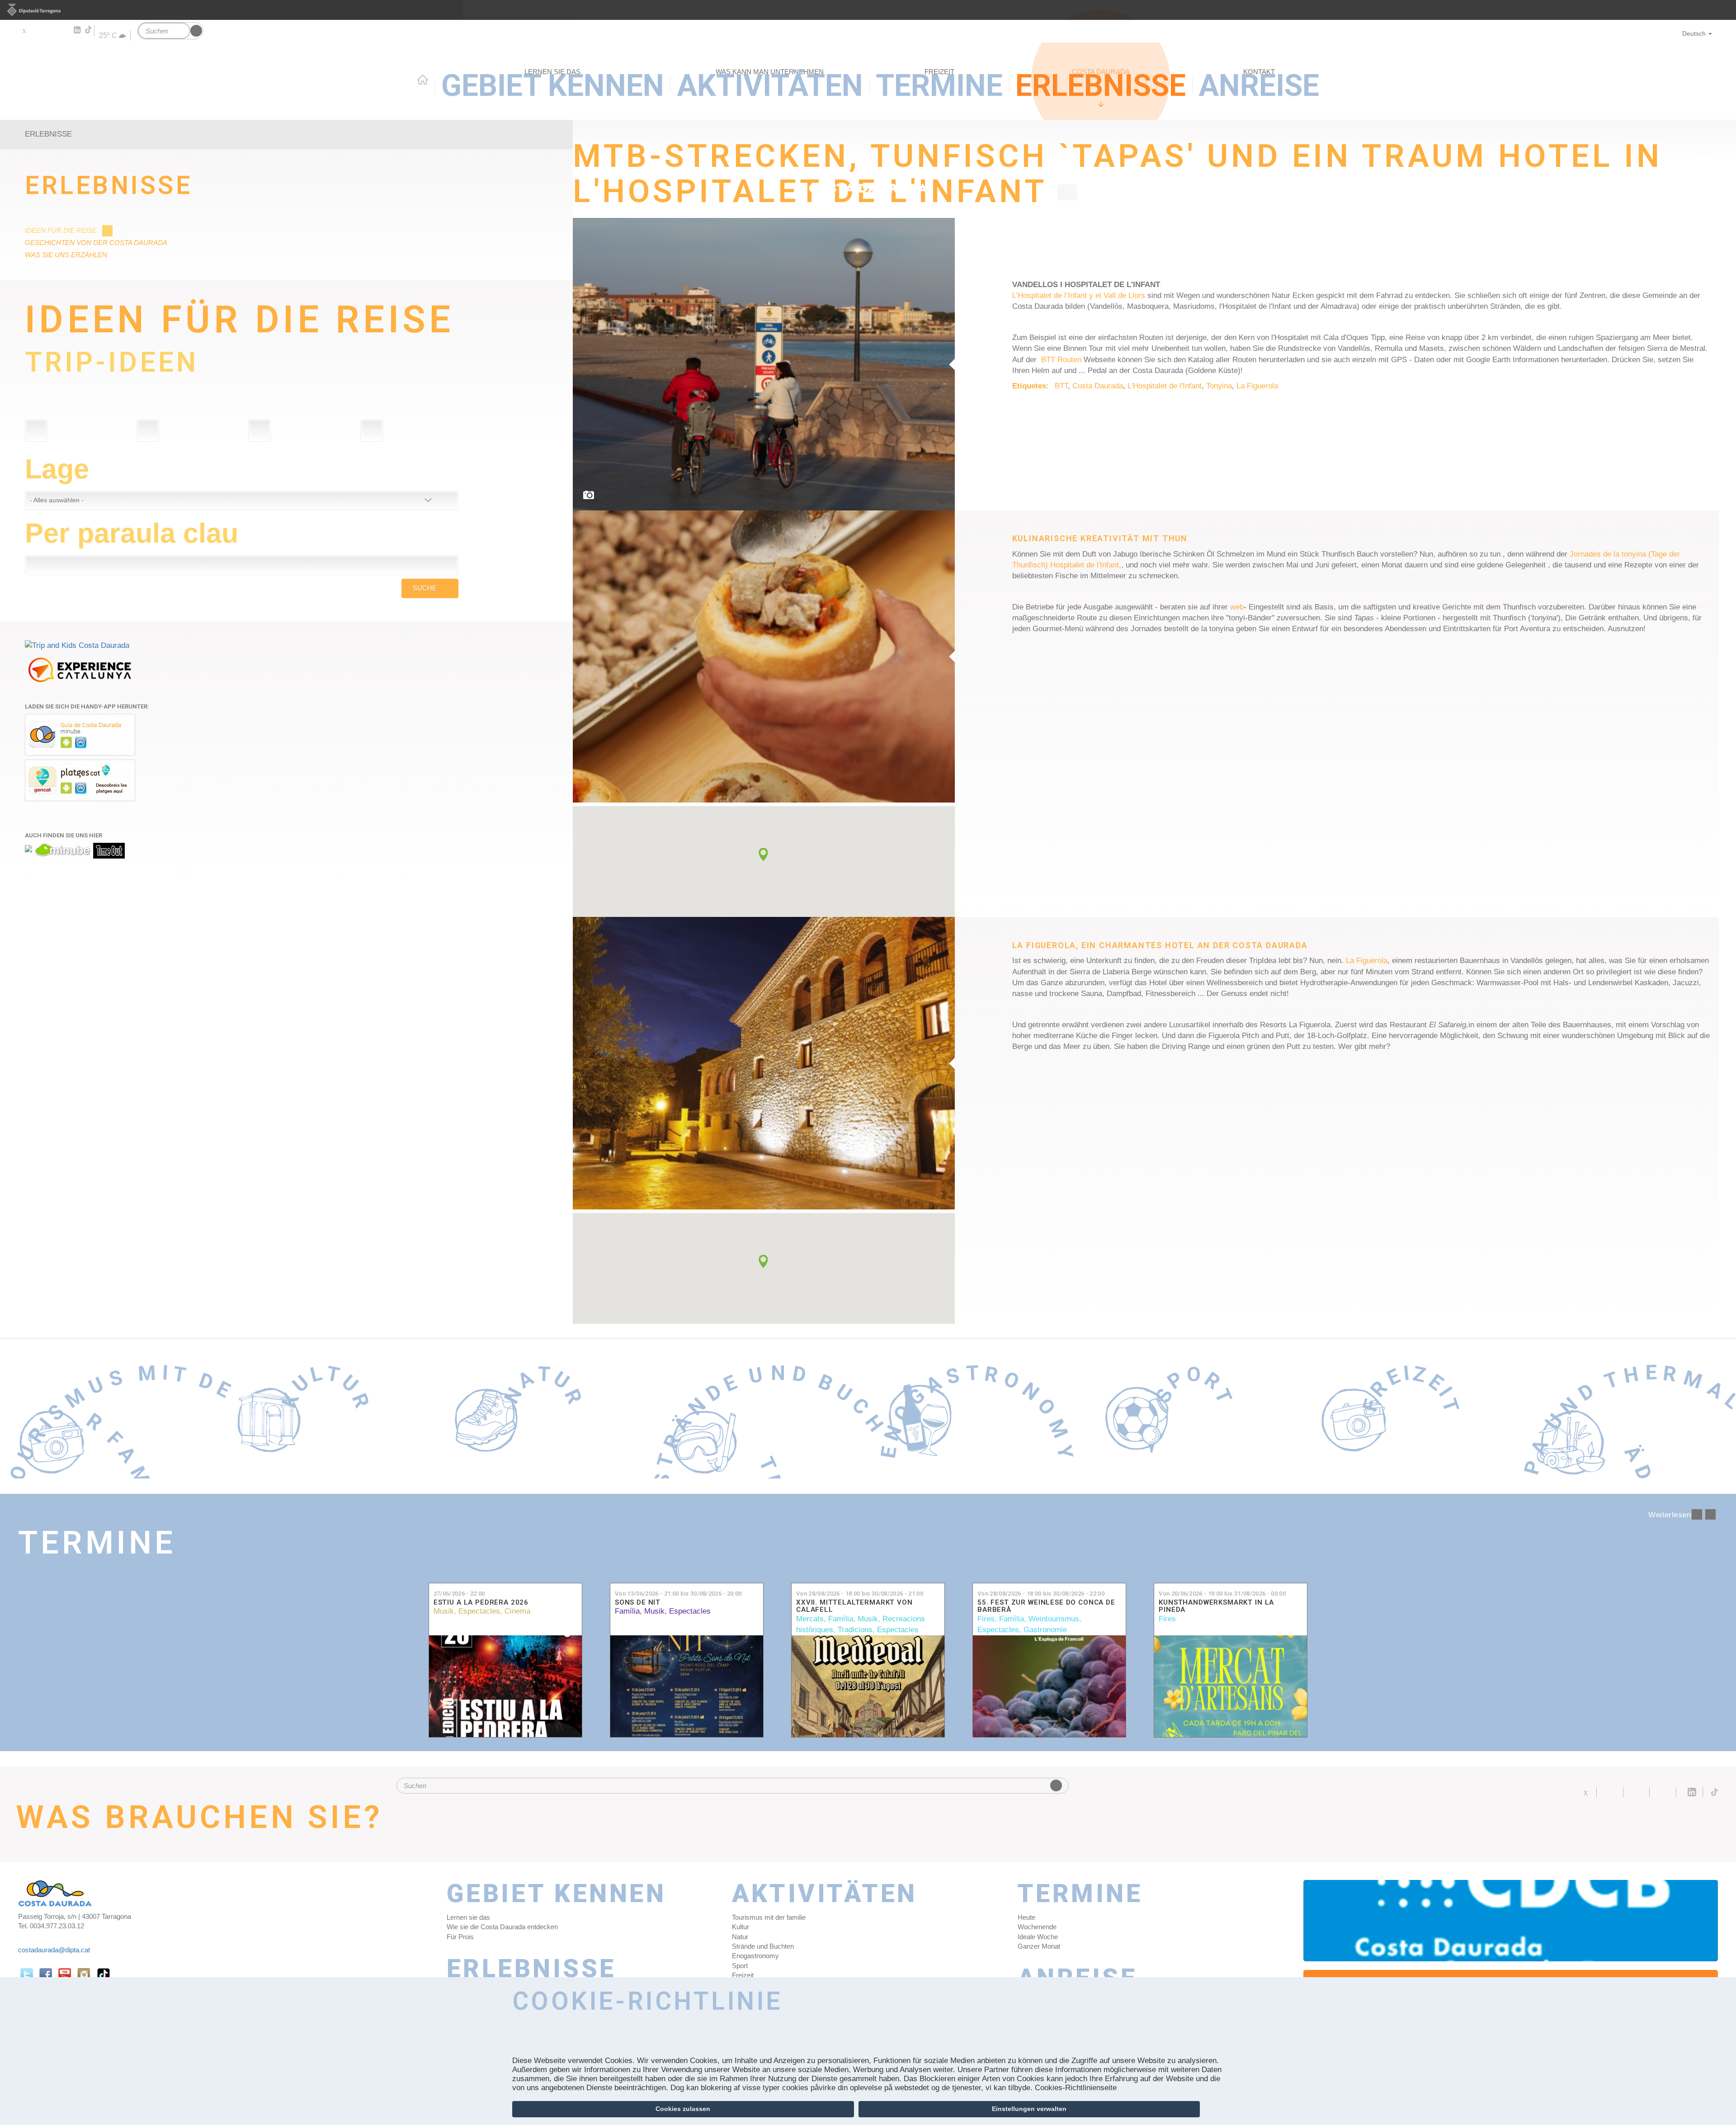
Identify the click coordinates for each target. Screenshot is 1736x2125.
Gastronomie (1045, 1630)
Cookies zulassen (683, 2109)
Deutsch (1694, 33)
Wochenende (1037, 1927)
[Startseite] (868, 112)
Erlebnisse (108, 186)
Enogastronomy (755, 1956)
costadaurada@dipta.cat (54, 1950)
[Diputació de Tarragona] (868, 10)
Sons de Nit (638, 1603)
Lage (57, 469)
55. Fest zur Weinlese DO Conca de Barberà (1046, 1606)
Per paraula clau (132, 533)
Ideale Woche (1038, 1937)
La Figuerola (1257, 386)
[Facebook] (37, 30)
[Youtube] (50, 30)
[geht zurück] (1067, 192)
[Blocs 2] (764, 1063)
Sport (740, 1966)
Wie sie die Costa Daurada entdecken (502, 1927)
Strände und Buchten (763, 1946)
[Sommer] (36, 430)
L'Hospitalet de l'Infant (1165, 386)
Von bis (678, 1594)
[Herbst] (148, 430)
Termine (97, 1543)
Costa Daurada (1098, 386)
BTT (1061, 386)
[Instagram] (64, 30)
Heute (1026, 1917)
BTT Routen (1061, 360)
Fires (986, 1619)
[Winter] (259, 430)
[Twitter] (24, 30)
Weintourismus (1054, 1619)
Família (627, 1611)
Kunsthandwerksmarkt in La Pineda (1216, 1606)
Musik (444, 1611)
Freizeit (743, 1975)
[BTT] (764, 364)
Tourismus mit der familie (769, 1917)
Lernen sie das (468, 1917)
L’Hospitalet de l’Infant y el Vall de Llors (1079, 295)
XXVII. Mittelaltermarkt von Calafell (854, 1606)
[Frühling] (372, 430)
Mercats (810, 1619)
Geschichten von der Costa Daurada (96, 243)
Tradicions (855, 1630)
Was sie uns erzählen (66, 255)
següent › (1710, 1514)
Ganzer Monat (1039, 1946)
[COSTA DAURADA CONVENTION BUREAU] (1511, 1921)
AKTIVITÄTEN (825, 1894)
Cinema (517, 1611)
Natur (740, 1937)
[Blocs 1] (764, 657)
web (1237, 607)
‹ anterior (1697, 1514)
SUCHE (425, 588)
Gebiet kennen (557, 1894)
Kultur (741, 1927)
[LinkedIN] (77, 30)
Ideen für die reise (61, 230)
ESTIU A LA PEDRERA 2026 (481, 1603)
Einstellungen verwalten (1029, 2109)
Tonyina (1219, 386)
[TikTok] (89, 30)
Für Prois (460, 1937)
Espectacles (479, 1611)
